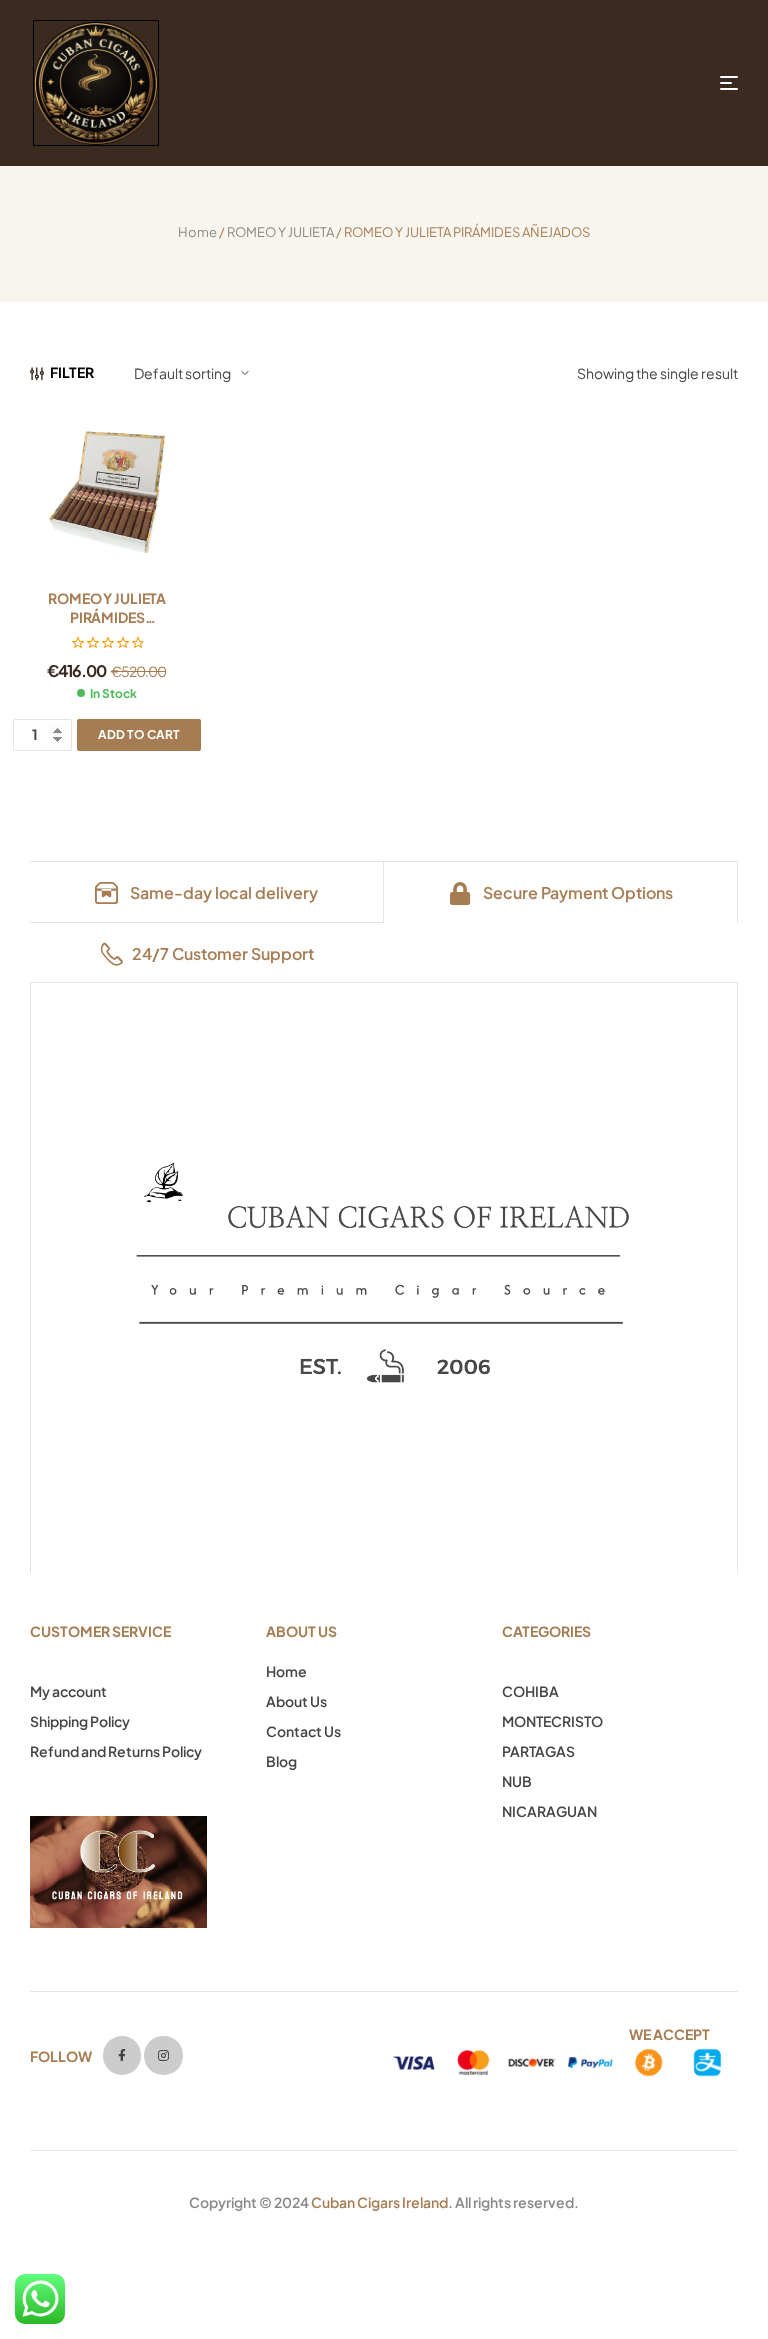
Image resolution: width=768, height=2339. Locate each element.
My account (68, 1691)
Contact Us (303, 1731)
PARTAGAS (538, 1751)
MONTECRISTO (552, 1721)
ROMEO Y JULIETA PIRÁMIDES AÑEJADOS (107, 617)
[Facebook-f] (122, 2055)
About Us (296, 1701)
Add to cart (139, 734)
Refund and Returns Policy (116, 1751)
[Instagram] (163, 2055)
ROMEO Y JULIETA (280, 232)
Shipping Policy (80, 1721)
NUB (517, 1781)
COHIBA (530, 1691)
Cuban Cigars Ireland (379, 2202)
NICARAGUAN (549, 1811)
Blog (281, 1761)
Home (197, 232)
